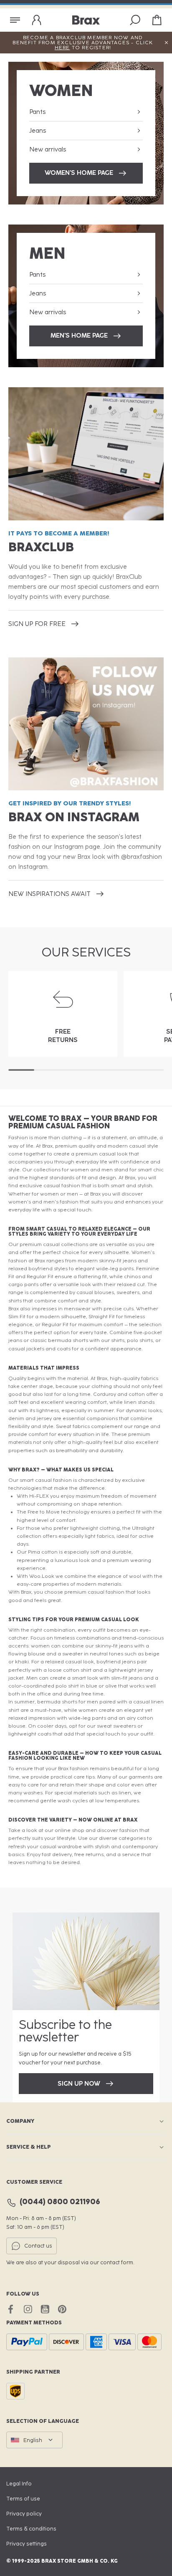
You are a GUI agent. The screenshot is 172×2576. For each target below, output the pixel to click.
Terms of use (23, 2499)
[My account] (37, 20)
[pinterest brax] (62, 2309)
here (62, 48)
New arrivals (48, 149)
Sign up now (79, 2084)
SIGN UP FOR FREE (37, 624)
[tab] (21, 1070)
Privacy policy (24, 2514)
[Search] (135, 20)
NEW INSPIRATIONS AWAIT (49, 894)
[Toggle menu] (15, 20)
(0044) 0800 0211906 (60, 2202)
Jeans (38, 131)
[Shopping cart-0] (157, 20)
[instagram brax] (28, 2309)
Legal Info (19, 2484)
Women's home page (79, 173)
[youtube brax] (45, 2309)
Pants (37, 112)
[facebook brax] (11, 2309)
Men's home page (79, 336)
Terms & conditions (31, 2529)
